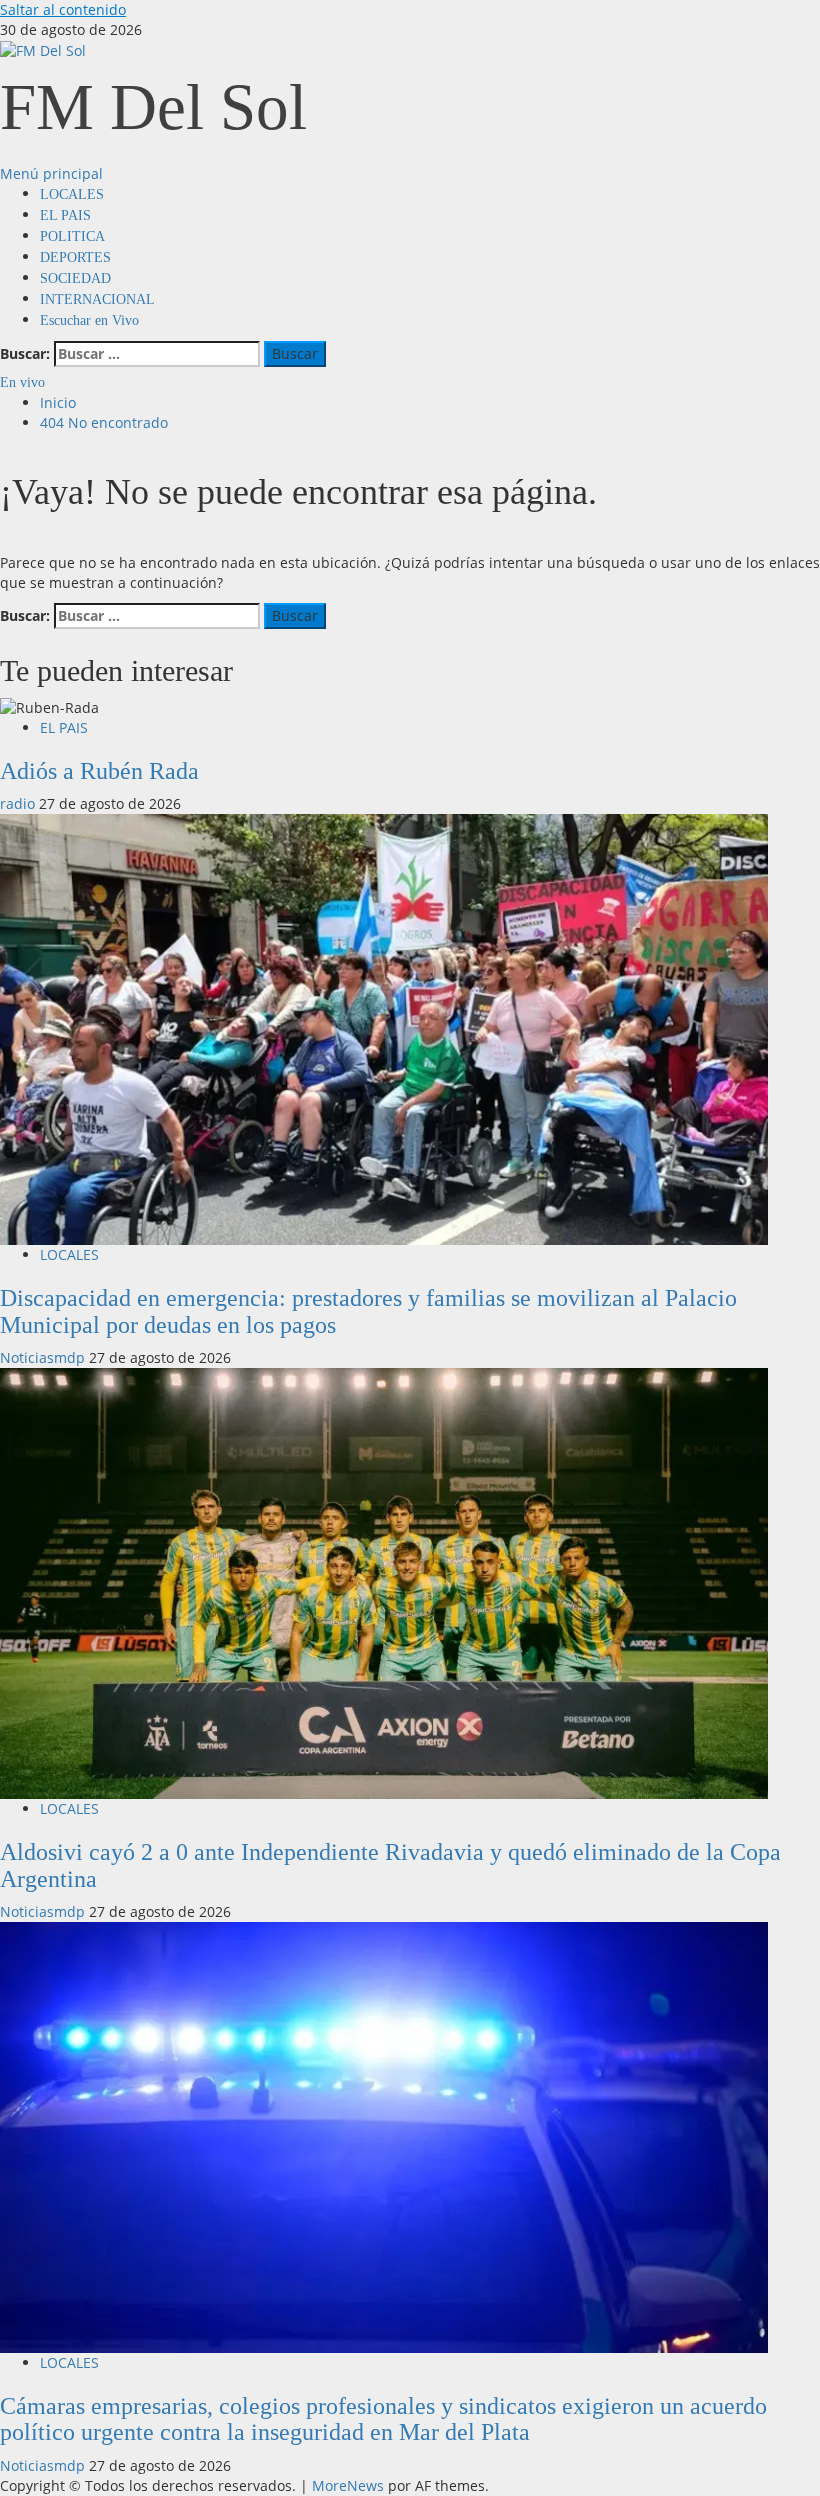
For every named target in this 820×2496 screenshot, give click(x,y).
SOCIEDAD (75, 278)
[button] (51, 173)
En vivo (22, 382)
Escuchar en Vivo (89, 320)
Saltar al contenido (63, 9)
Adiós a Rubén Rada (99, 771)
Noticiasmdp (44, 1357)
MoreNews (348, 2485)
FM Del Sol (153, 107)
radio (19, 803)
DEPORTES (75, 257)
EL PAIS (65, 215)
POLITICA (72, 236)
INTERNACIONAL (97, 299)
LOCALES (72, 194)
